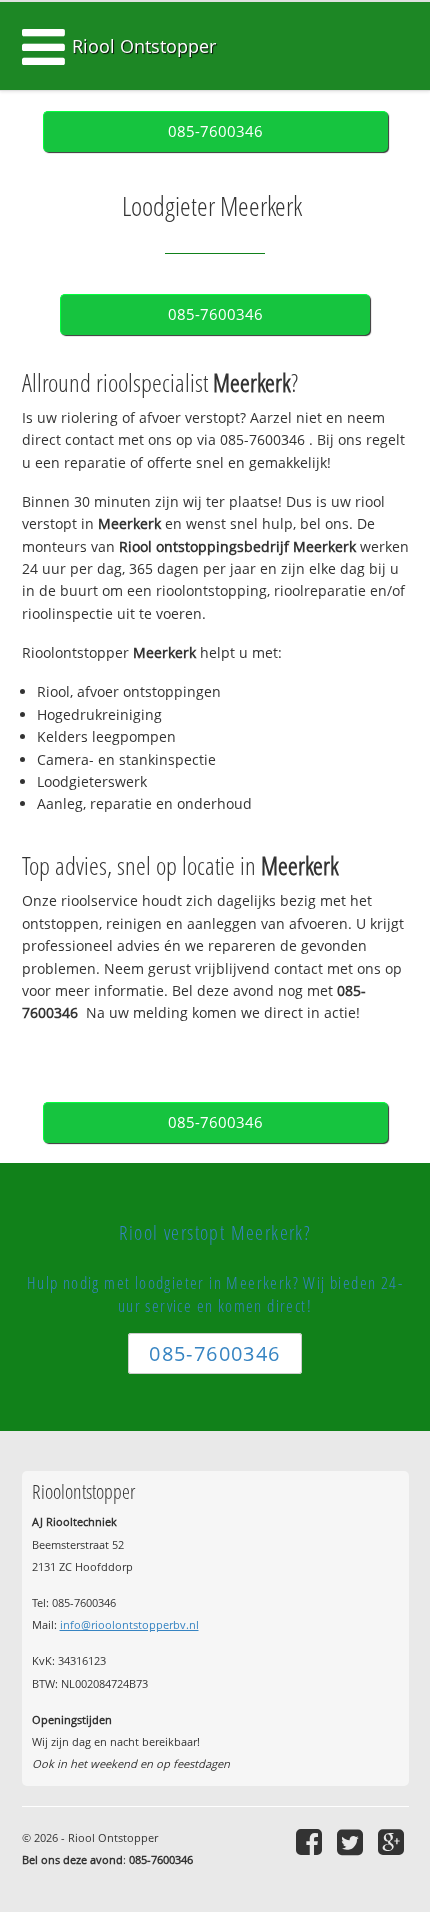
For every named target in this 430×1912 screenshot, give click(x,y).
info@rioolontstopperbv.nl (129, 1624)
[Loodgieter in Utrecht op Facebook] (311, 1841)
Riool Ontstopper (144, 46)
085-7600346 (215, 131)
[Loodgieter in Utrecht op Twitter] (352, 1841)
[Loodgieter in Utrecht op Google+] (393, 1841)
